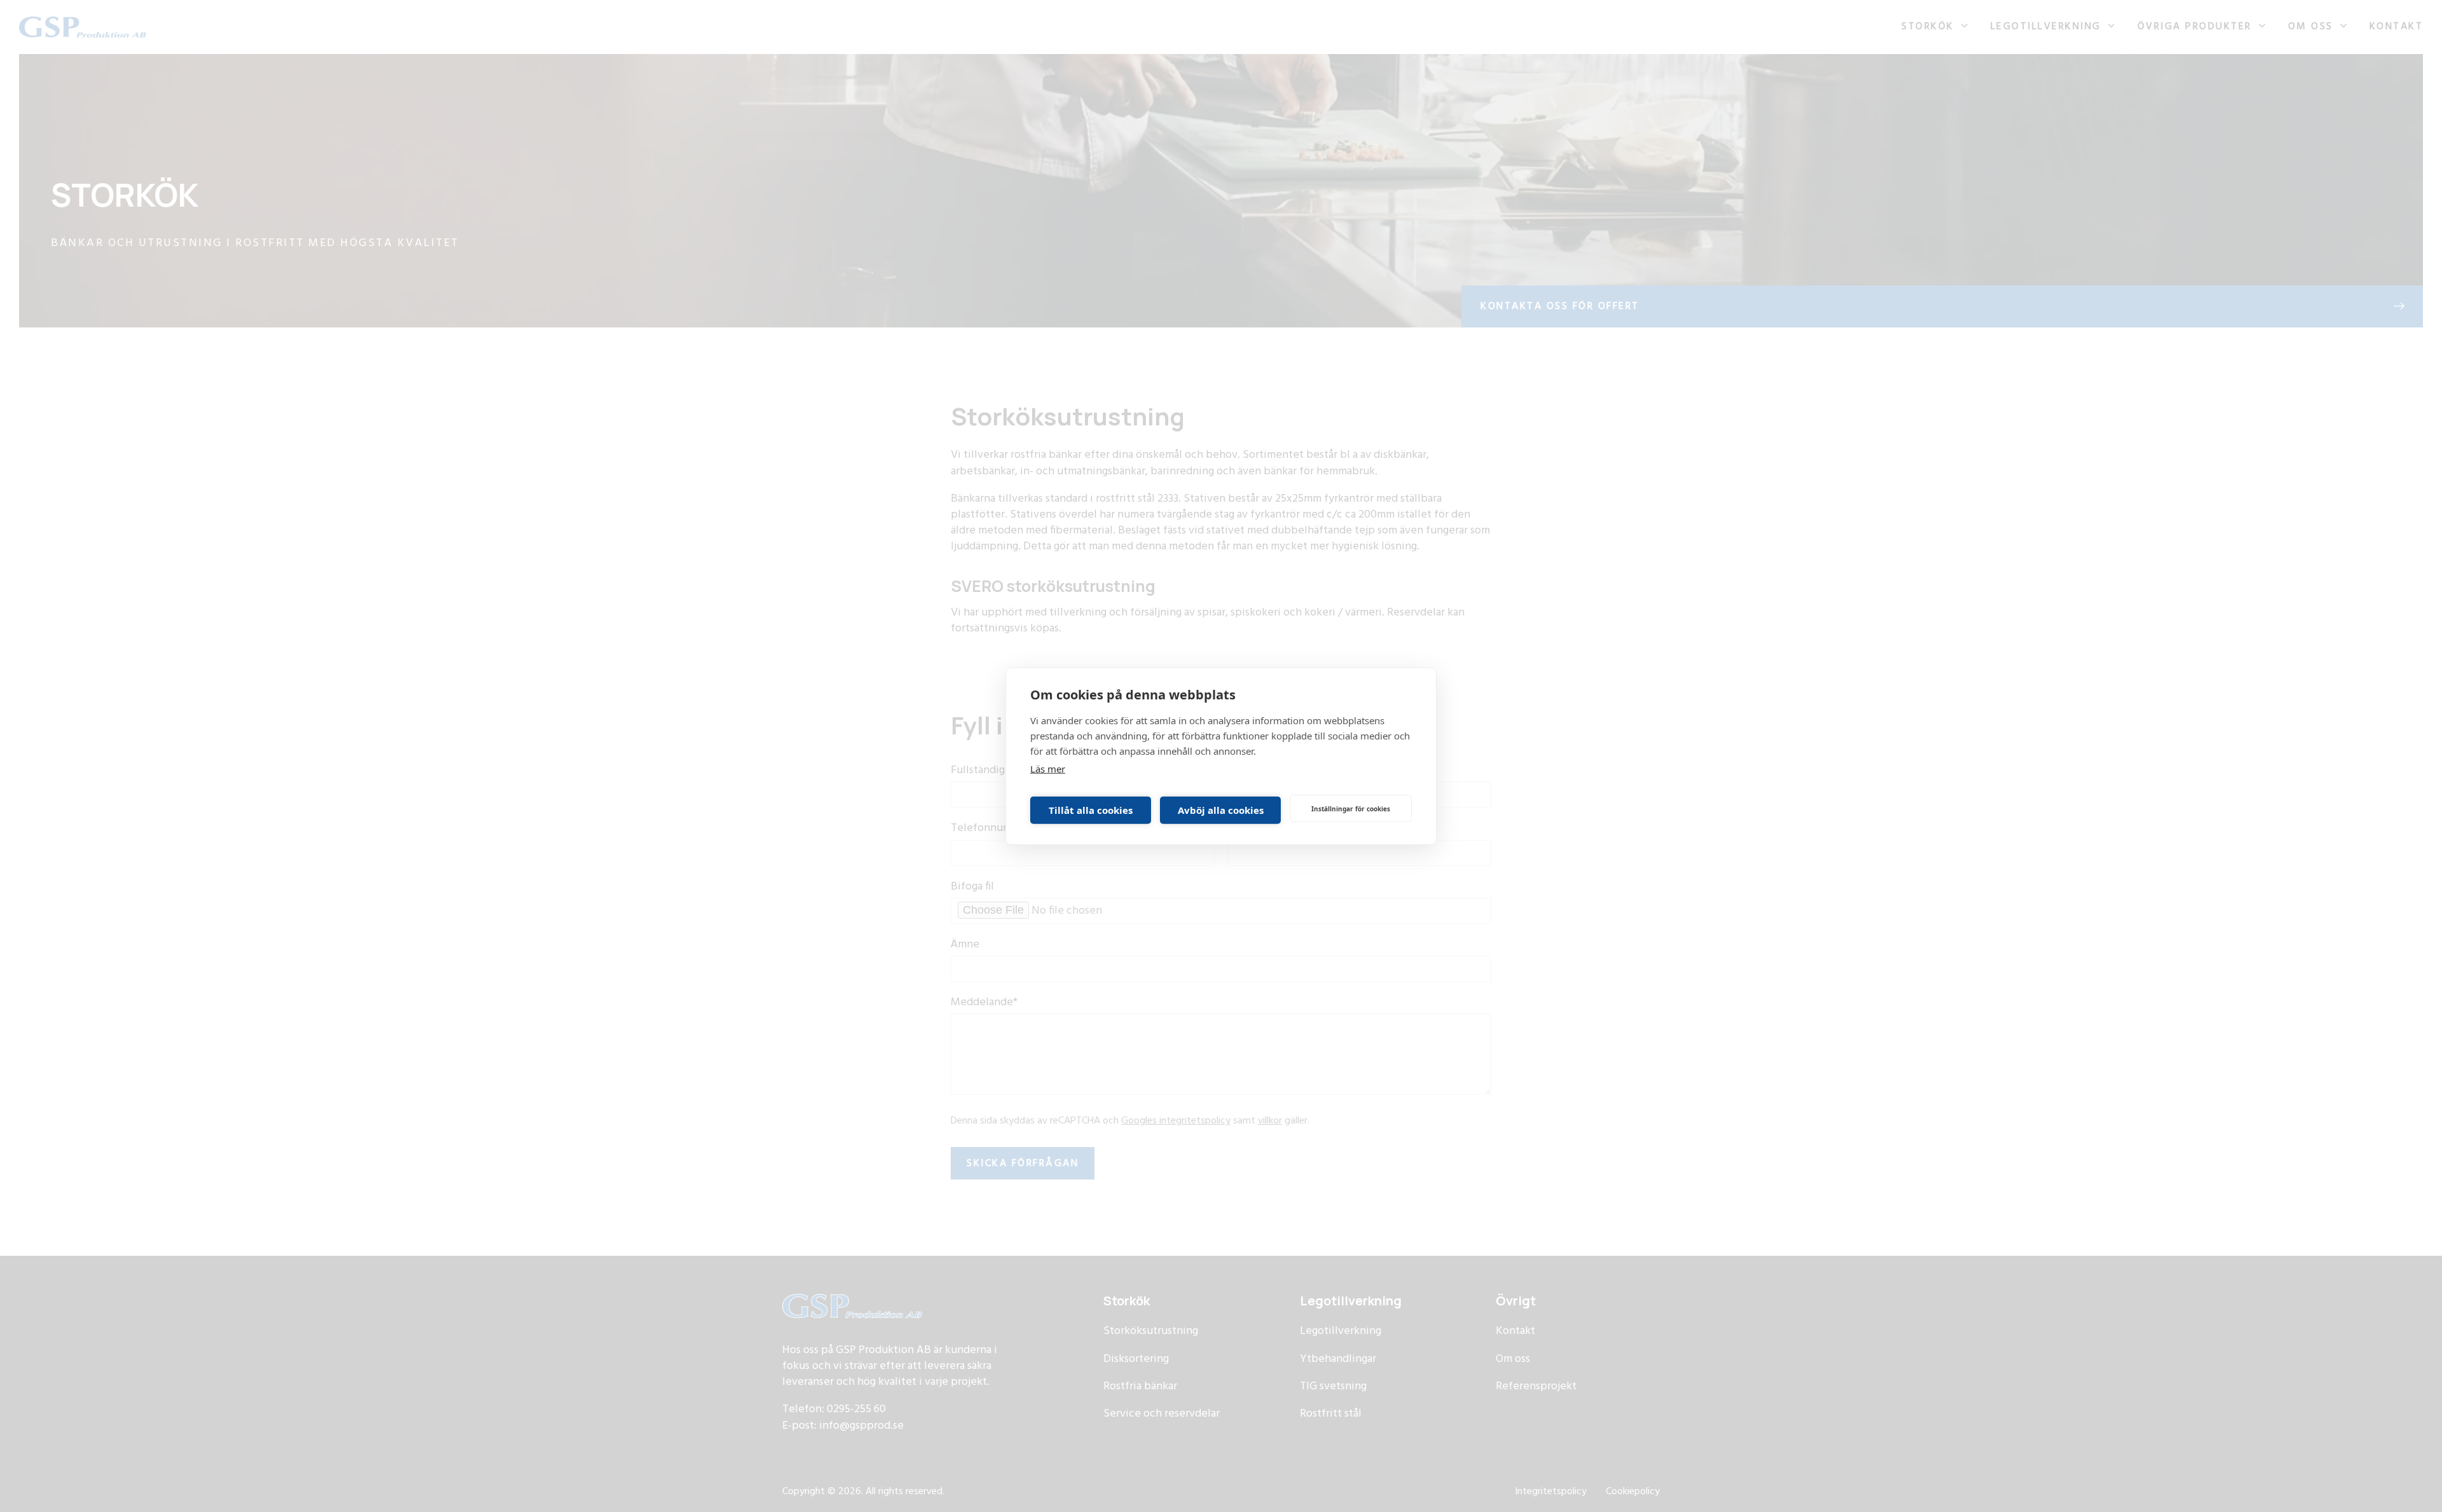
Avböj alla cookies (1221, 810)
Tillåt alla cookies (1091, 810)
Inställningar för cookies (1351, 808)
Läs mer (1048, 769)
